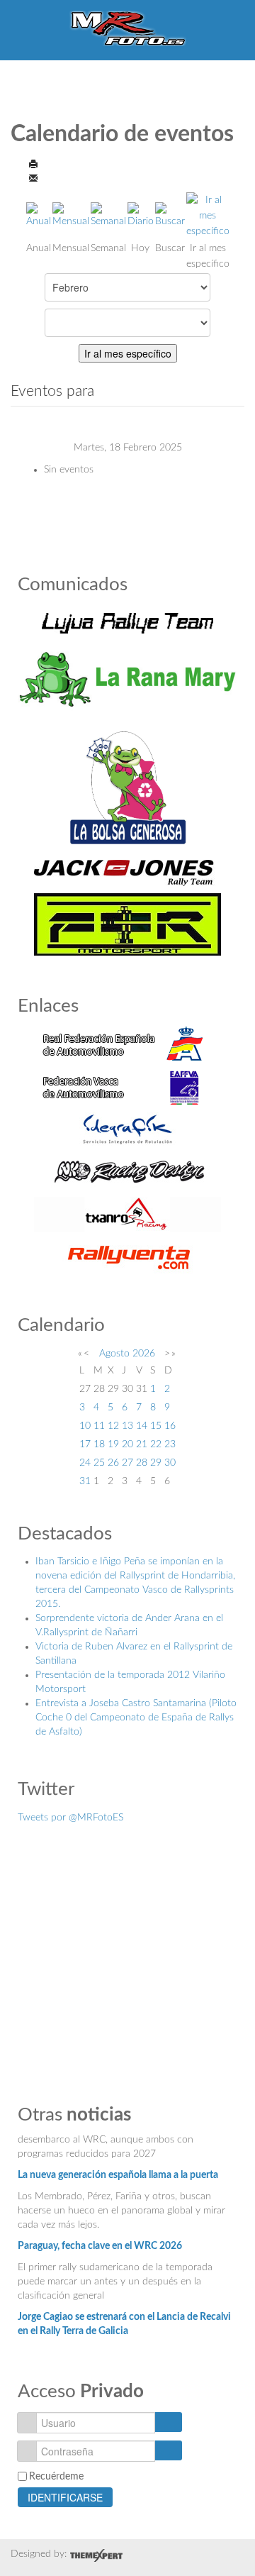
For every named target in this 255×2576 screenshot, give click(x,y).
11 (99, 1426)
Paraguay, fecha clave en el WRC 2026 (100, 2239)
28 (142, 1463)
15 (156, 1426)
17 (85, 1444)
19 (113, 1444)
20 (127, 1444)
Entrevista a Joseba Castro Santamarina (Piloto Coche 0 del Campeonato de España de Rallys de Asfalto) (136, 1718)
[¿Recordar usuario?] (168, 2422)
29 (156, 1463)
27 (127, 1463)
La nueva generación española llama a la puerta (118, 2168)
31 (85, 1481)
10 (85, 1426)
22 (156, 1444)
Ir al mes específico (128, 353)
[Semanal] (108, 215)
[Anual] (39, 215)
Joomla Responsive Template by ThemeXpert (96, 2555)
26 (113, 1463)
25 (99, 1463)
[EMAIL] (33, 177)
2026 (144, 1354)
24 (85, 1463)
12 (113, 1426)
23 (170, 1444)
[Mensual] (71, 215)
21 (142, 1444)
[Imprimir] (33, 163)
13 (127, 1426)
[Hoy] (141, 215)
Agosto (114, 1354)
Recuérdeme (56, 2477)
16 (170, 1426)
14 (142, 1426)
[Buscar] (170, 215)
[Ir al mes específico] (208, 215)
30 (170, 1463)
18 (99, 1444)
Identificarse (65, 2497)
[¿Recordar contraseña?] (168, 2450)
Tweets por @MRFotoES (70, 1818)
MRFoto (128, 28)
